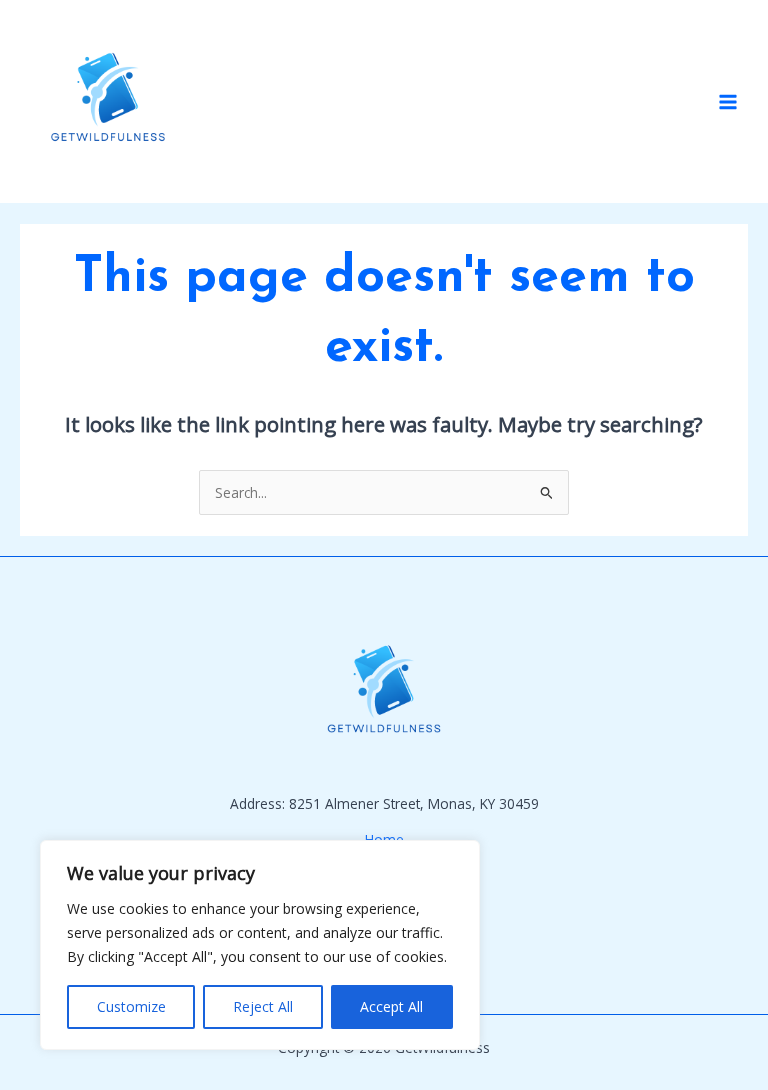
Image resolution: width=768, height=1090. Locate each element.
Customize (131, 1006)
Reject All (263, 1006)
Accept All (391, 1006)
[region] (260, 945)
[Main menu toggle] (728, 101)
